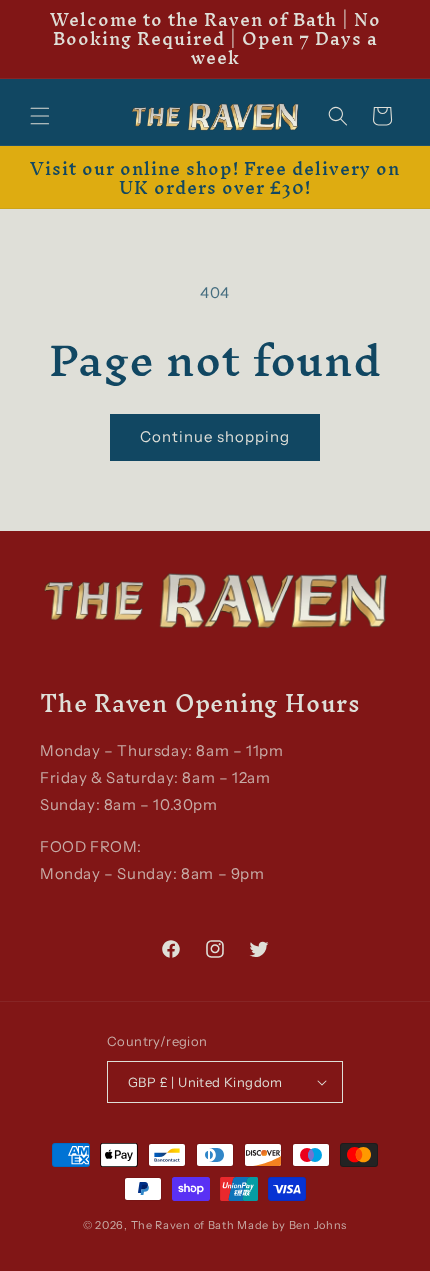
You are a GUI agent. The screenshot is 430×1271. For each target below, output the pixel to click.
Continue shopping (215, 436)
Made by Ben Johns (292, 1225)
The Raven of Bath (183, 1225)
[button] (40, 116)
